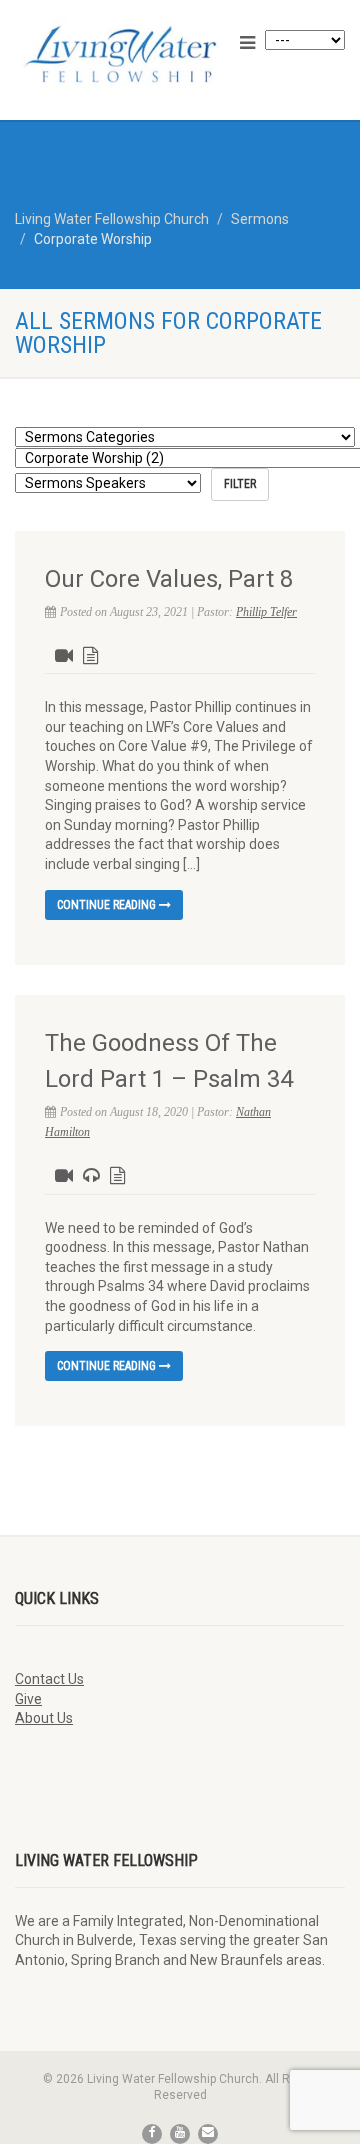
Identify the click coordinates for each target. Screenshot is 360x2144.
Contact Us (49, 1679)
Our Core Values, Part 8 (169, 579)
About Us (44, 1718)
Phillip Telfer (266, 612)
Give (28, 1699)
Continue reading (108, 905)
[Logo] (120, 54)
